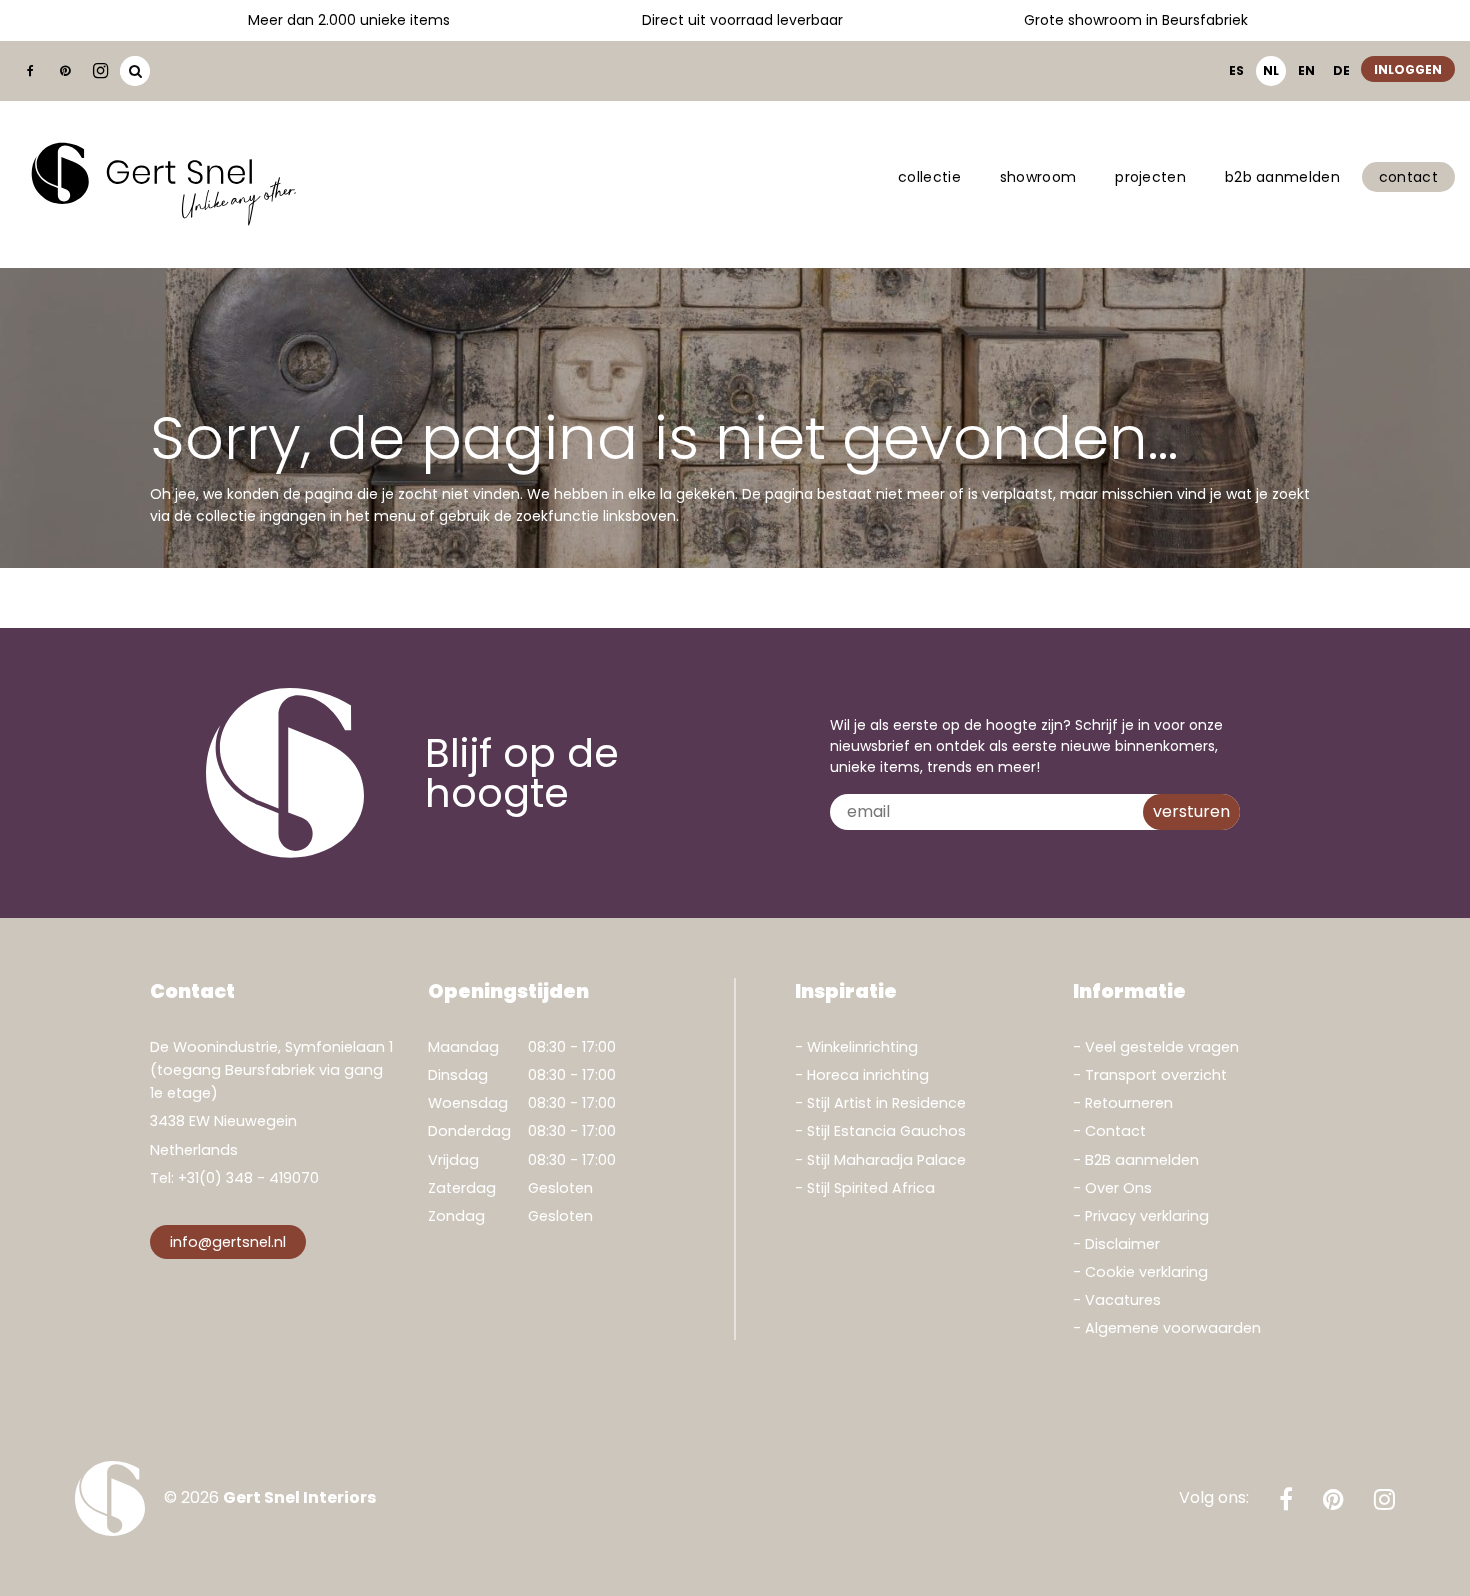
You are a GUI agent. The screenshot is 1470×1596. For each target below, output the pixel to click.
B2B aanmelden (1282, 177)
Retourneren (1129, 1103)
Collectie (929, 177)
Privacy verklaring (1147, 1216)
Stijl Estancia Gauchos (886, 1131)
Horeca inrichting (868, 1075)
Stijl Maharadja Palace (886, 1160)
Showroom (1038, 177)
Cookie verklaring (1146, 1272)
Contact (1408, 177)
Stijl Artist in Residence (886, 1103)
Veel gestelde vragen (1162, 1047)
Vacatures (1123, 1300)
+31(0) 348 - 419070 (248, 1178)
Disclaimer (1122, 1244)
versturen (1191, 811)
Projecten (1150, 177)
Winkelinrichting (862, 1047)
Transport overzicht (1156, 1075)
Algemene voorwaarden (1173, 1328)
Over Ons (1118, 1188)
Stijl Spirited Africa (871, 1188)
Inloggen (1408, 69)
